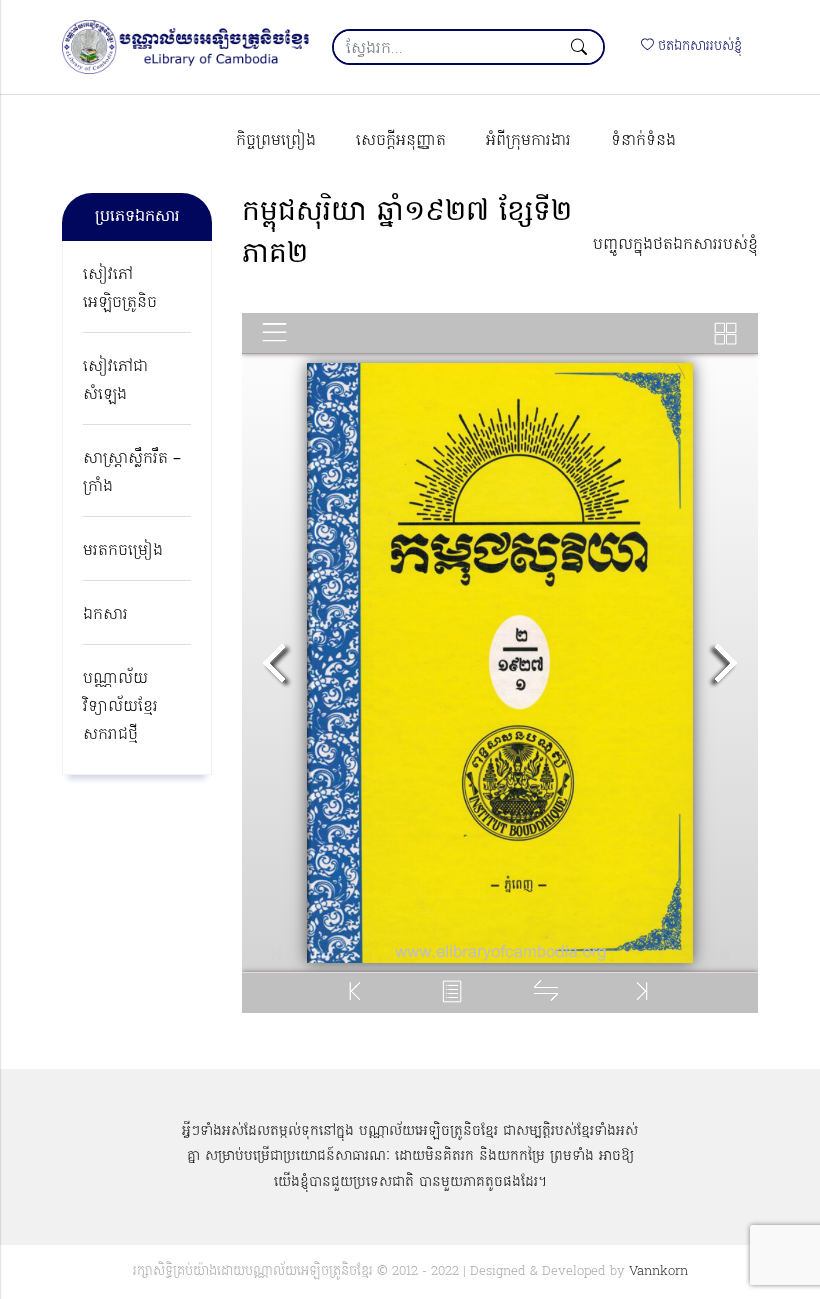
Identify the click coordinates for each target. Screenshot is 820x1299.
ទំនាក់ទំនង (643, 141)
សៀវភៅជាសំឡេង (115, 381)
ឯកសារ (105, 615)
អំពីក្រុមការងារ (528, 141)
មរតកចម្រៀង (123, 551)
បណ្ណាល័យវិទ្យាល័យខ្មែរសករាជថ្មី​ (120, 707)
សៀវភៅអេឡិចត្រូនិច (120, 289)
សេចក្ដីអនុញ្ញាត (401, 141)
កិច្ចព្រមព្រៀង (276, 141)
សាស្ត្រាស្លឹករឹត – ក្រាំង (132, 473)
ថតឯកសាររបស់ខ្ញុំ (698, 46)
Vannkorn (658, 1271)
